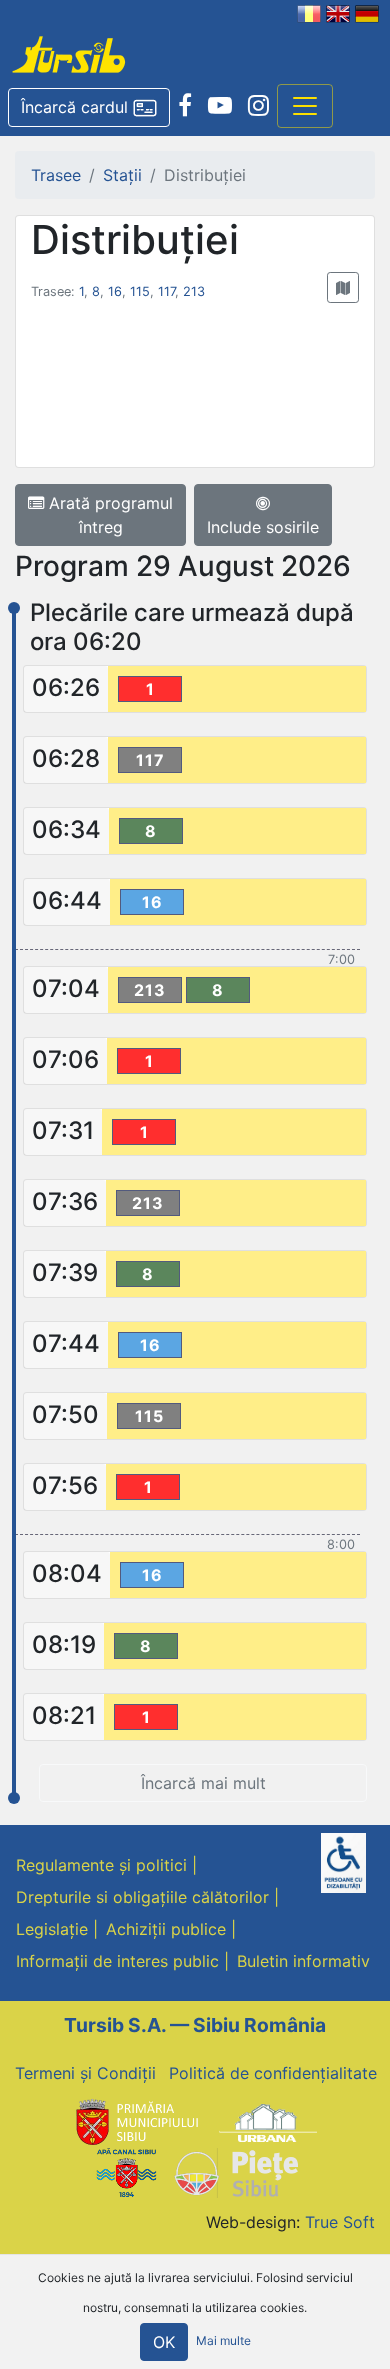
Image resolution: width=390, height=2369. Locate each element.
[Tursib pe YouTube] (220, 106)
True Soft (340, 2222)
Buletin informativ (303, 1961)
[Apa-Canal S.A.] (126, 2172)
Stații (122, 175)
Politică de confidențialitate (273, 2073)
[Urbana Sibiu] (268, 2121)
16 (115, 291)
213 (194, 291)
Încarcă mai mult (203, 1783)
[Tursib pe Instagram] (258, 106)
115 (140, 291)
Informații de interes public (117, 1961)
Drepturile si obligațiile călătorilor (142, 1897)
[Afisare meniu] (305, 106)
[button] (89, 108)
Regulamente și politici (101, 1865)
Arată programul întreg (108, 515)
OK (164, 2342)
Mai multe (223, 2341)
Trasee (56, 175)
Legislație (52, 1929)
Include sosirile (263, 527)
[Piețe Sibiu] (235, 2172)
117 (166, 291)
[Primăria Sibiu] (135, 2121)
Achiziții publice (166, 1929)
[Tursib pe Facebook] (185, 106)
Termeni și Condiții (85, 2073)
